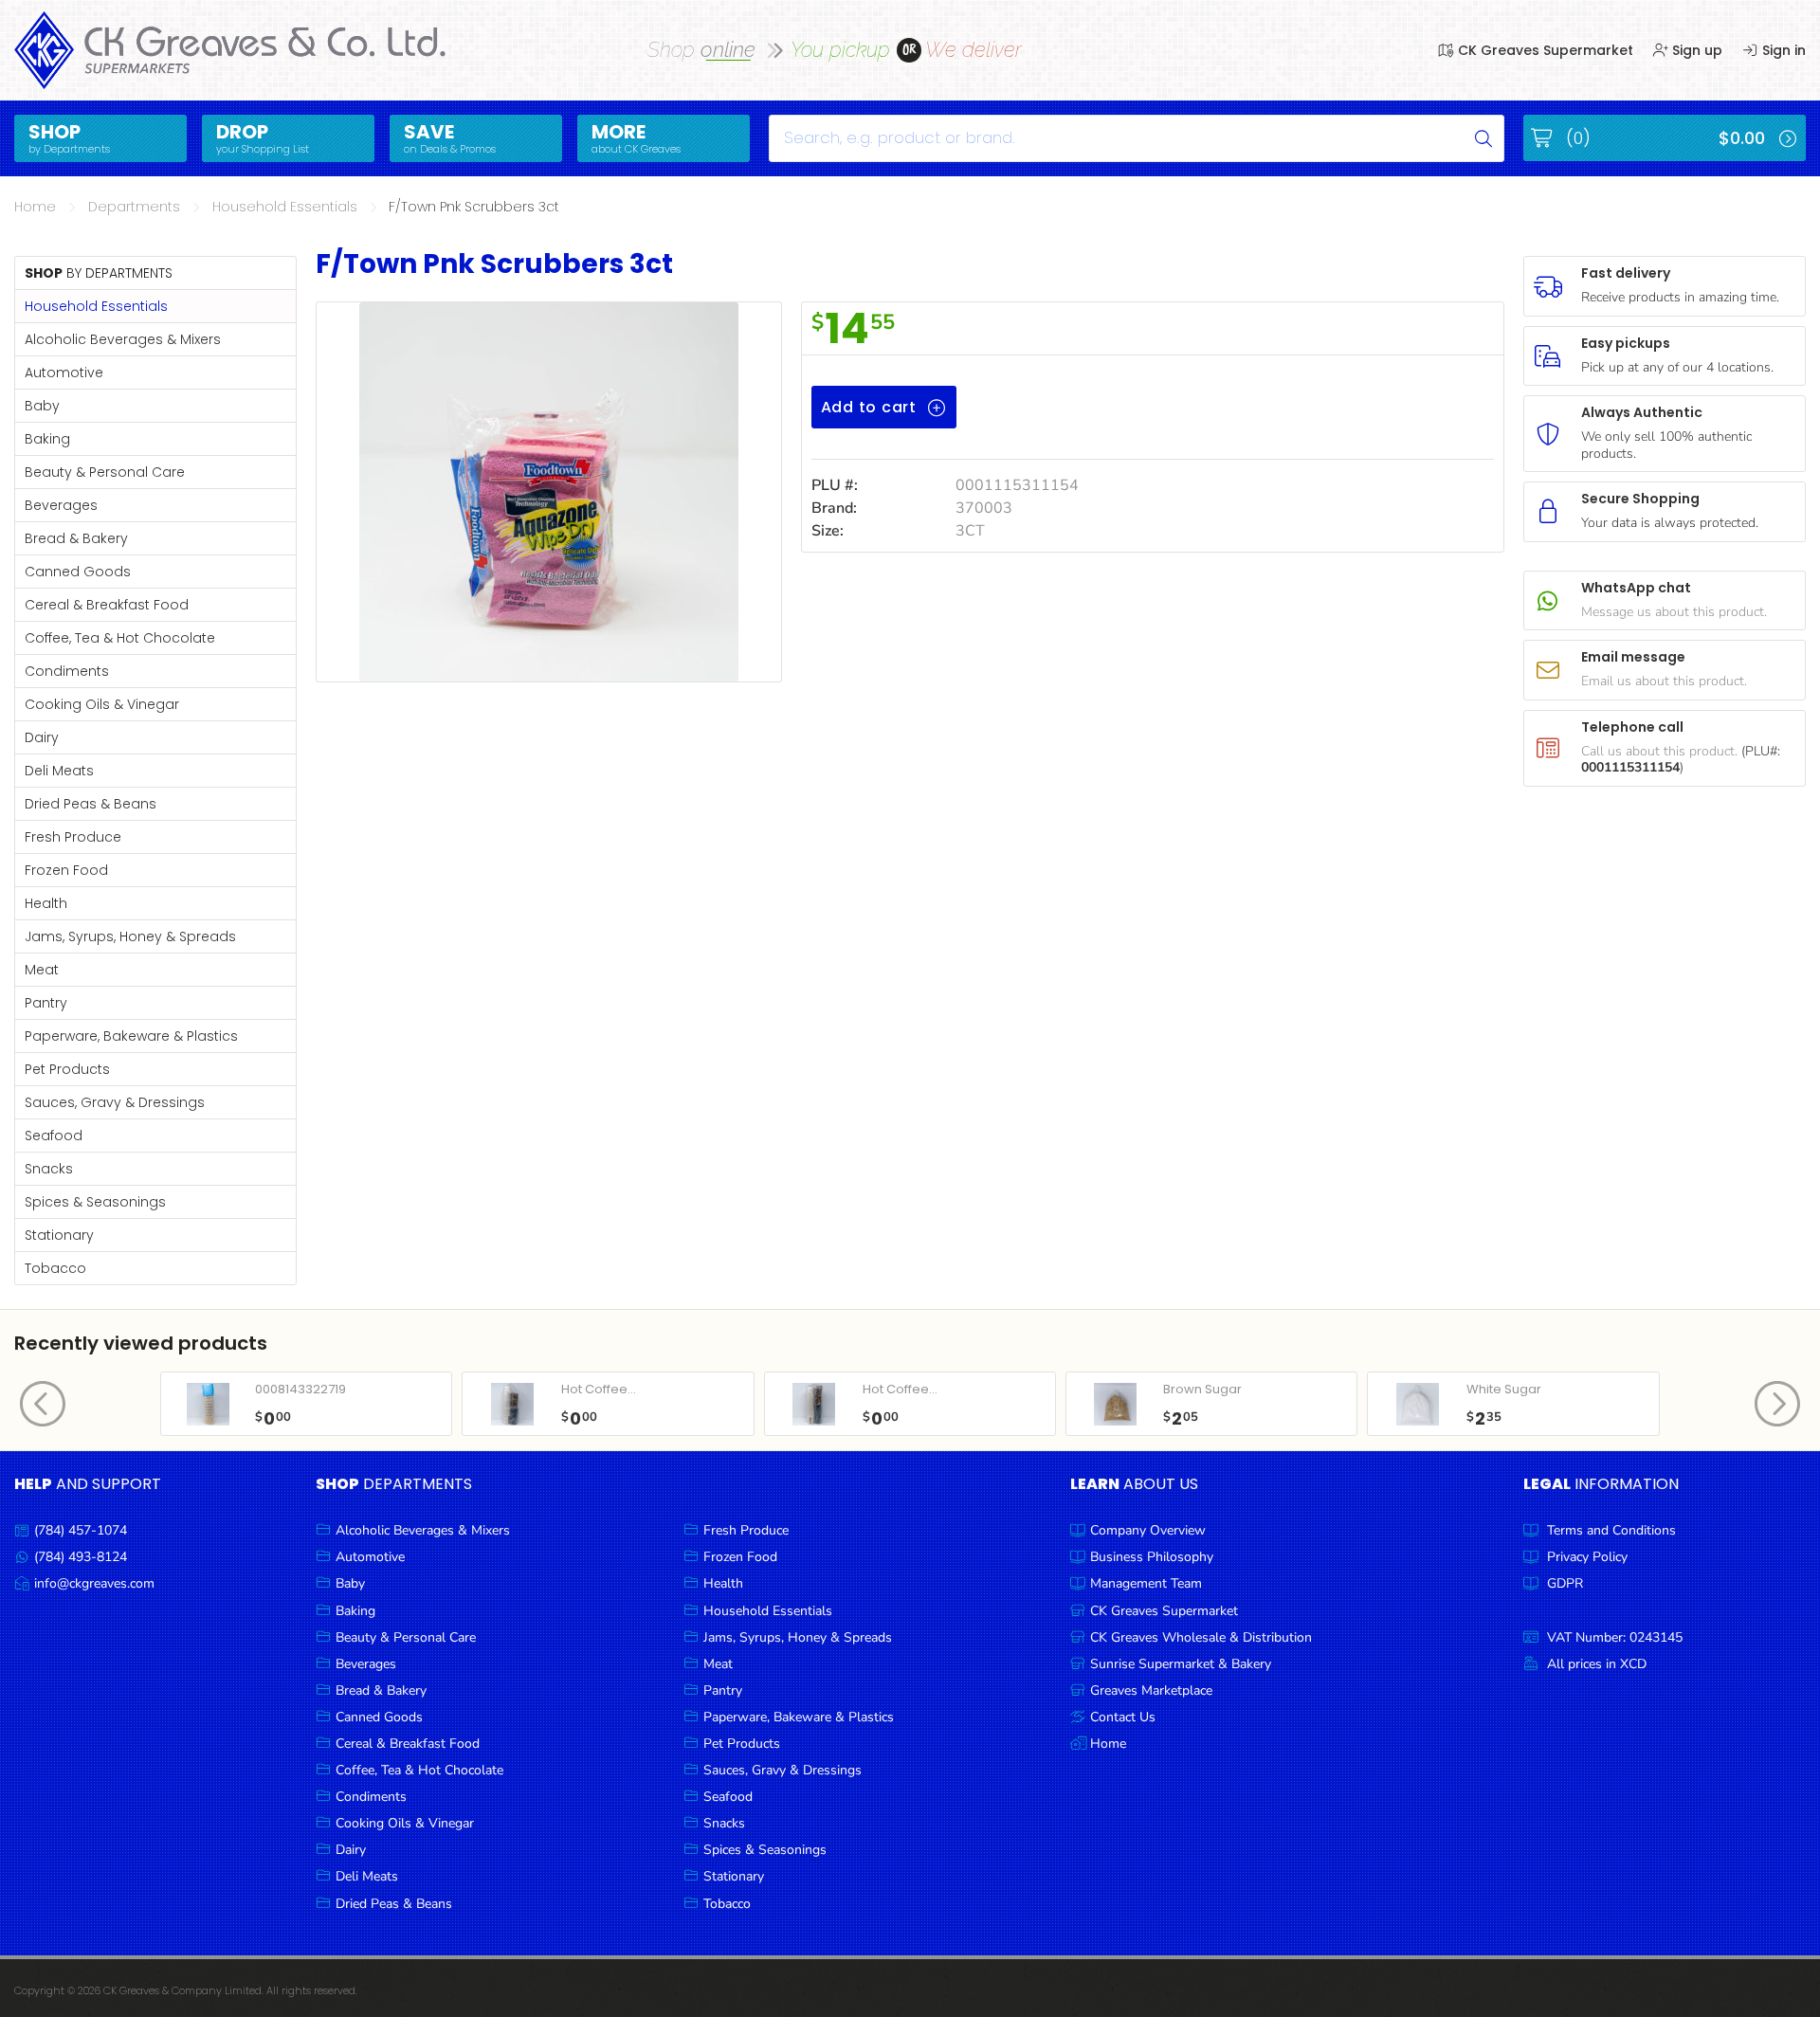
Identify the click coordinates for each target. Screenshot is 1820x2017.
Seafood (54, 1136)
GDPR (1565, 1583)
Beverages (61, 505)
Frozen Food (66, 870)
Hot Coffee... (599, 1389)
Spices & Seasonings (95, 1202)
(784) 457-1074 (81, 1530)
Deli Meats (59, 771)
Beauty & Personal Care (105, 472)
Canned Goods (78, 572)
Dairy (42, 737)
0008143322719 (300, 1389)
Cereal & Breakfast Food (107, 605)
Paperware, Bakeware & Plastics (131, 1036)
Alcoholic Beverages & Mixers (123, 339)
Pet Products (67, 1069)
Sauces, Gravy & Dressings (115, 1102)
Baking (47, 439)
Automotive (64, 373)
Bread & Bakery (76, 538)
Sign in (1782, 50)
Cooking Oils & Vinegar (102, 704)
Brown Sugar (1202, 1389)
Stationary (59, 1235)
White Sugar (1504, 1389)
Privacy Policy (1587, 1557)
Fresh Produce (73, 837)
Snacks (49, 1169)
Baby (42, 406)
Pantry (46, 1003)
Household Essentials (285, 207)
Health (46, 903)
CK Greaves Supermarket (1544, 50)
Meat (42, 970)
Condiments (67, 671)
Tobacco (55, 1268)
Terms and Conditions (1611, 1530)
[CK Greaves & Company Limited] (231, 50)
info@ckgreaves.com (94, 1583)
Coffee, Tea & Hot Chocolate (120, 638)
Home (35, 207)
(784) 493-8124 (81, 1557)
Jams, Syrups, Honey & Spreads (130, 936)
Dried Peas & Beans (91, 804)
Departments (134, 207)
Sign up (1695, 50)
